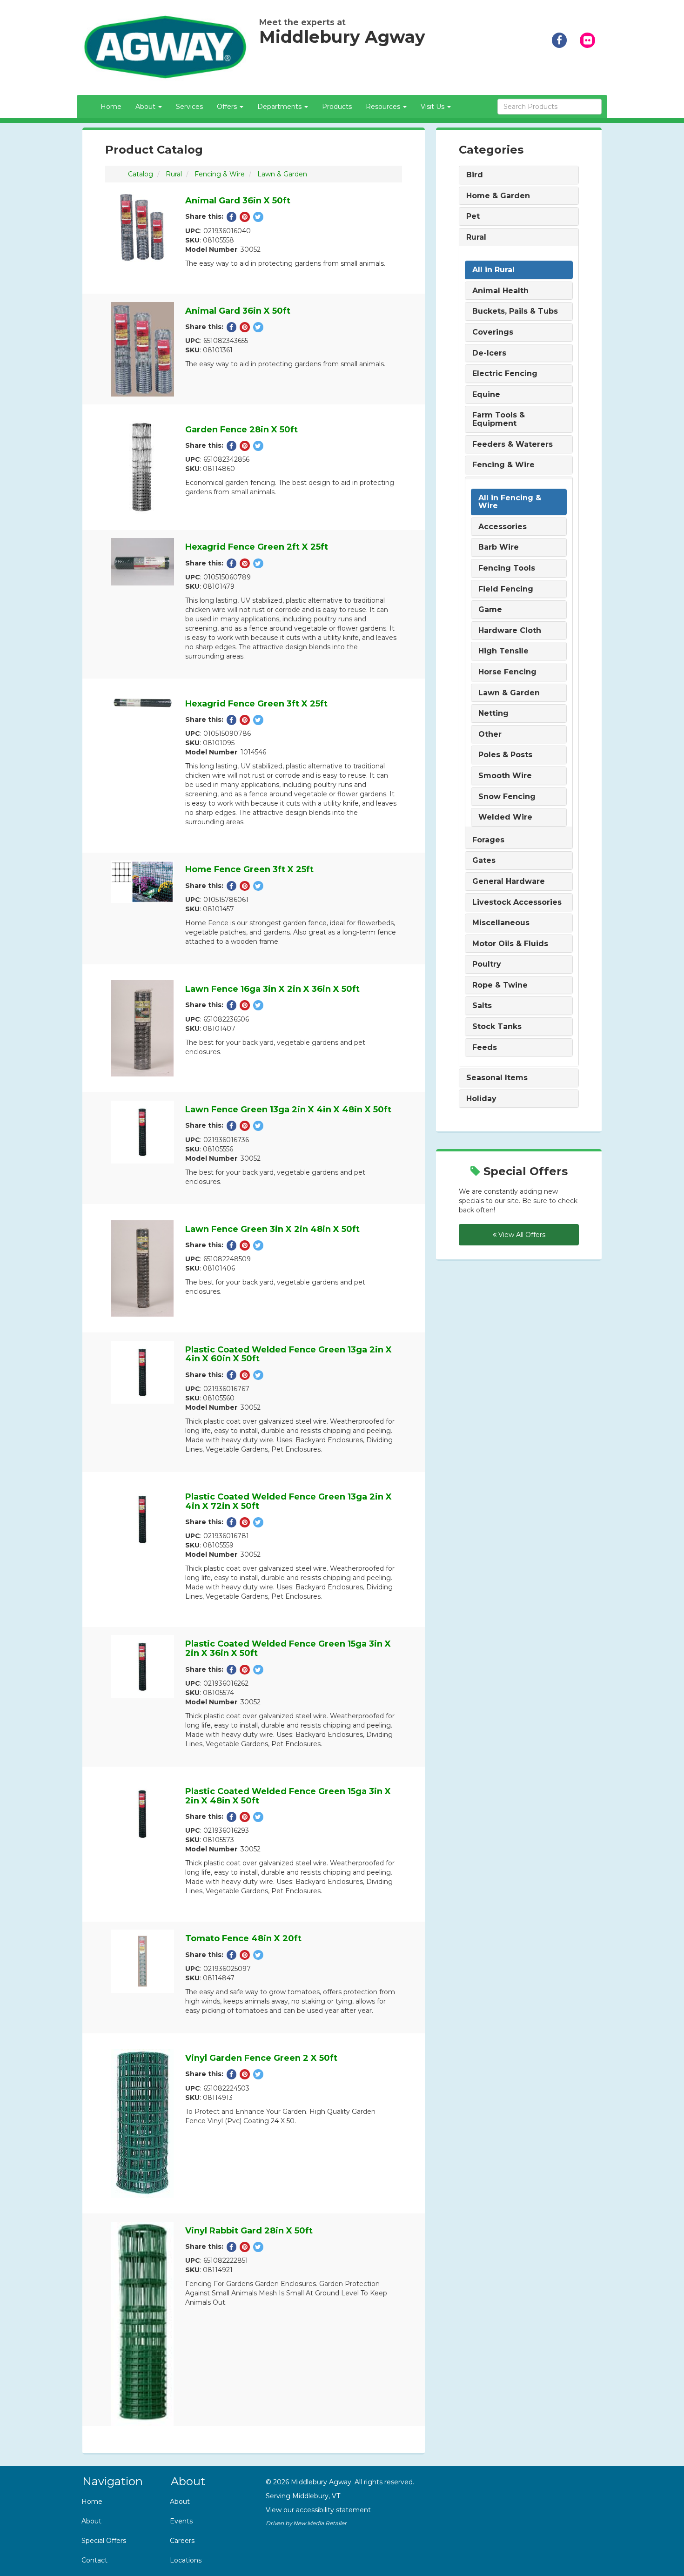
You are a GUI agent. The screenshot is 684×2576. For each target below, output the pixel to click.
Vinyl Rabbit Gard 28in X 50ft (249, 2231)
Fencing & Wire (220, 174)
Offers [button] (228, 107)
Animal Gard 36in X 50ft (238, 201)
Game (490, 610)
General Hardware (509, 881)
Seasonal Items (497, 1078)
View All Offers (521, 1235)
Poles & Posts (505, 755)
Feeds (485, 1048)
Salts (482, 1006)
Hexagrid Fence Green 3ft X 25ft (256, 704)
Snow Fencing (507, 797)
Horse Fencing (507, 672)
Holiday (481, 1099)
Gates (484, 861)
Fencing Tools (507, 568)
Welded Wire (505, 817)
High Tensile (503, 651)
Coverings (493, 332)
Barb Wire (499, 547)
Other (490, 734)
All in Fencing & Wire (510, 502)
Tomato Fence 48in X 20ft (243, 1938)
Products (337, 107)
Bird (475, 175)
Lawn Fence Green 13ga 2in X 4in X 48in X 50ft (288, 1110)
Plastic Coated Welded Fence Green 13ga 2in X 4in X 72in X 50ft (288, 1501)
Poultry (487, 964)
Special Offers (104, 2541)
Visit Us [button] (433, 107)
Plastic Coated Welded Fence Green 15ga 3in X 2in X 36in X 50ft (288, 1648)
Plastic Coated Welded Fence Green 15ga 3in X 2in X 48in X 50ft (288, 1796)
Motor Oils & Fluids (510, 944)
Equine (486, 395)
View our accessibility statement (318, 2510)
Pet (473, 216)
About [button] (146, 107)
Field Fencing (506, 589)
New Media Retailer (320, 2523)
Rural (174, 174)
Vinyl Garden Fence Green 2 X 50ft (261, 2058)
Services (189, 107)
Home (111, 107)
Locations (186, 2560)
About (91, 2521)
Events (181, 2521)
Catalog (141, 174)
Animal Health (500, 291)
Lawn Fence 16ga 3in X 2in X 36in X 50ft (272, 989)
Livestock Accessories (517, 902)
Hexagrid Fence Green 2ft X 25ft (257, 547)
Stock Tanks (497, 1027)
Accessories (503, 527)
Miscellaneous (501, 923)
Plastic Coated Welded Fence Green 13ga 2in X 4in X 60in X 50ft (288, 1354)
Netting (493, 713)
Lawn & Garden (282, 174)
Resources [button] (384, 107)
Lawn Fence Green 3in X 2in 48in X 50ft (272, 1229)
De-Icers (489, 353)
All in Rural (493, 270)
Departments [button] (280, 107)
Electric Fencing (505, 374)
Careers (182, 2541)
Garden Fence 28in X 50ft (241, 430)
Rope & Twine (500, 985)
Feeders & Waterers (513, 444)
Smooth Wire (505, 776)
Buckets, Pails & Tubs (515, 311)
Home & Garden (498, 196)
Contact (94, 2560)
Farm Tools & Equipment (499, 419)
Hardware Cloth (510, 631)
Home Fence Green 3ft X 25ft (249, 869)
